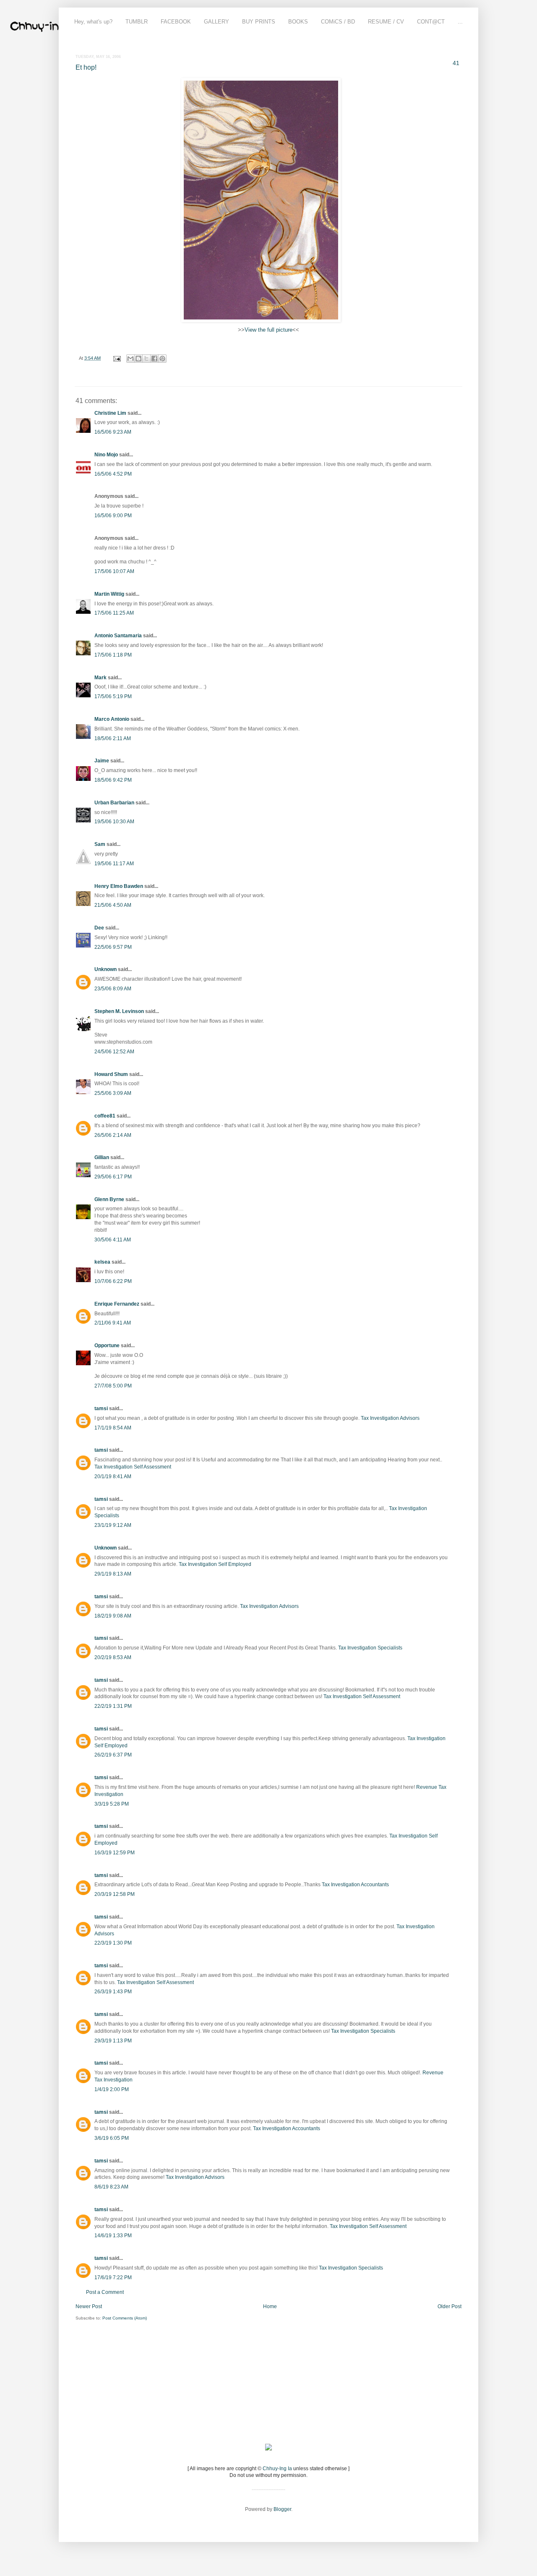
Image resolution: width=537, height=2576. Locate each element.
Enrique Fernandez (117, 1304)
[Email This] (130, 359)
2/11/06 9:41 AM (113, 1323)
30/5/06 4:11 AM (113, 1240)
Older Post (450, 2306)
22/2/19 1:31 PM (113, 1706)
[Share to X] (146, 359)
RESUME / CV (386, 22)
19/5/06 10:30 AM (114, 822)
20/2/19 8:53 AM (113, 1657)
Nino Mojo (106, 455)
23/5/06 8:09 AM (113, 989)
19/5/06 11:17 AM (114, 864)
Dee (99, 928)
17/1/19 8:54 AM (113, 1428)
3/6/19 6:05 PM (112, 2138)
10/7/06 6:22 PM (113, 1281)
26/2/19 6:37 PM (113, 1755)
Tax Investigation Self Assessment (133, 1467)
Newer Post (89, 2306)
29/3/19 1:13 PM (113, 2041)
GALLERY (216, 22)
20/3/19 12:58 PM (115, 1894)
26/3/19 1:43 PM (113, 1992)
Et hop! (86, 67)
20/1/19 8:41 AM (113, 1476)
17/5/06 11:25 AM (114, 613)
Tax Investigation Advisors (390, 1418)
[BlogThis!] (138, 359)
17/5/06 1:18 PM (113, 655)
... (460, 22)
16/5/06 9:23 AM (113, 432)
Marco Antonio (112, 719)
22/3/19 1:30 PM (113, 1943)
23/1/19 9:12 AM (113, 1525)
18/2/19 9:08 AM (113, 1616)
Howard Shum (111, 1074)
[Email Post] (117, 358)
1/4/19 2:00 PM (112, 2089)
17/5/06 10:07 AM (114, 571)
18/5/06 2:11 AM (113, 738)
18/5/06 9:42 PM (113, 780)
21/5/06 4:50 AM (113, 905)
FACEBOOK (176, 22)
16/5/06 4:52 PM (113, 474)
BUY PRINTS (259, 22)
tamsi (101, 1408)
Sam (100, 844)
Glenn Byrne (109, 1199)
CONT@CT (431, 22)
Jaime (102, 761)
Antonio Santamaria (118, 636)
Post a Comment (105, 2292)
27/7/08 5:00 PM (113, 1386)
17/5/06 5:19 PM (113, 696)
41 (456, 63)
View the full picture (268, 330)
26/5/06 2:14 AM (113, 1135)
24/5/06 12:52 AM (114, 1052)
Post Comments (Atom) (125, 2318)
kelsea (102, 1262)
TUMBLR (137, 22)
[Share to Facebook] (154, 359)
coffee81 (105, 1116)
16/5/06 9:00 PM (113, 516)
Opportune (107, 1346)
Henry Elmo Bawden (119, 886)
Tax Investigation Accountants (355, 1885)
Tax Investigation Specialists (370, 1648)
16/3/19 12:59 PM (115, 1853)
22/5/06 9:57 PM (113, 947)
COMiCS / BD (338, 22)
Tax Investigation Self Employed (215, 1564)
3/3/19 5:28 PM (112, 1804)
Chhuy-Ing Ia (277, 2469)
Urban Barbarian (114, 803)
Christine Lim (110, 413)
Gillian (102, 1157)
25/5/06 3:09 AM (113, 1093)
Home (270, 2306)
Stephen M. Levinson (119, 1011)
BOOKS (298, 22)
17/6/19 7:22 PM (113, 2278)
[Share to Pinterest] (162, 359)
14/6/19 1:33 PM (113, 2236)
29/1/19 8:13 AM (113, 1574)
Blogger (282, 2509)
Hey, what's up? (93, 22)
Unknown (106, 969)
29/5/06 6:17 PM (113, 1177)
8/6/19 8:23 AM (111, 2187)
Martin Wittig (109, 594)
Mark (100, 678)
